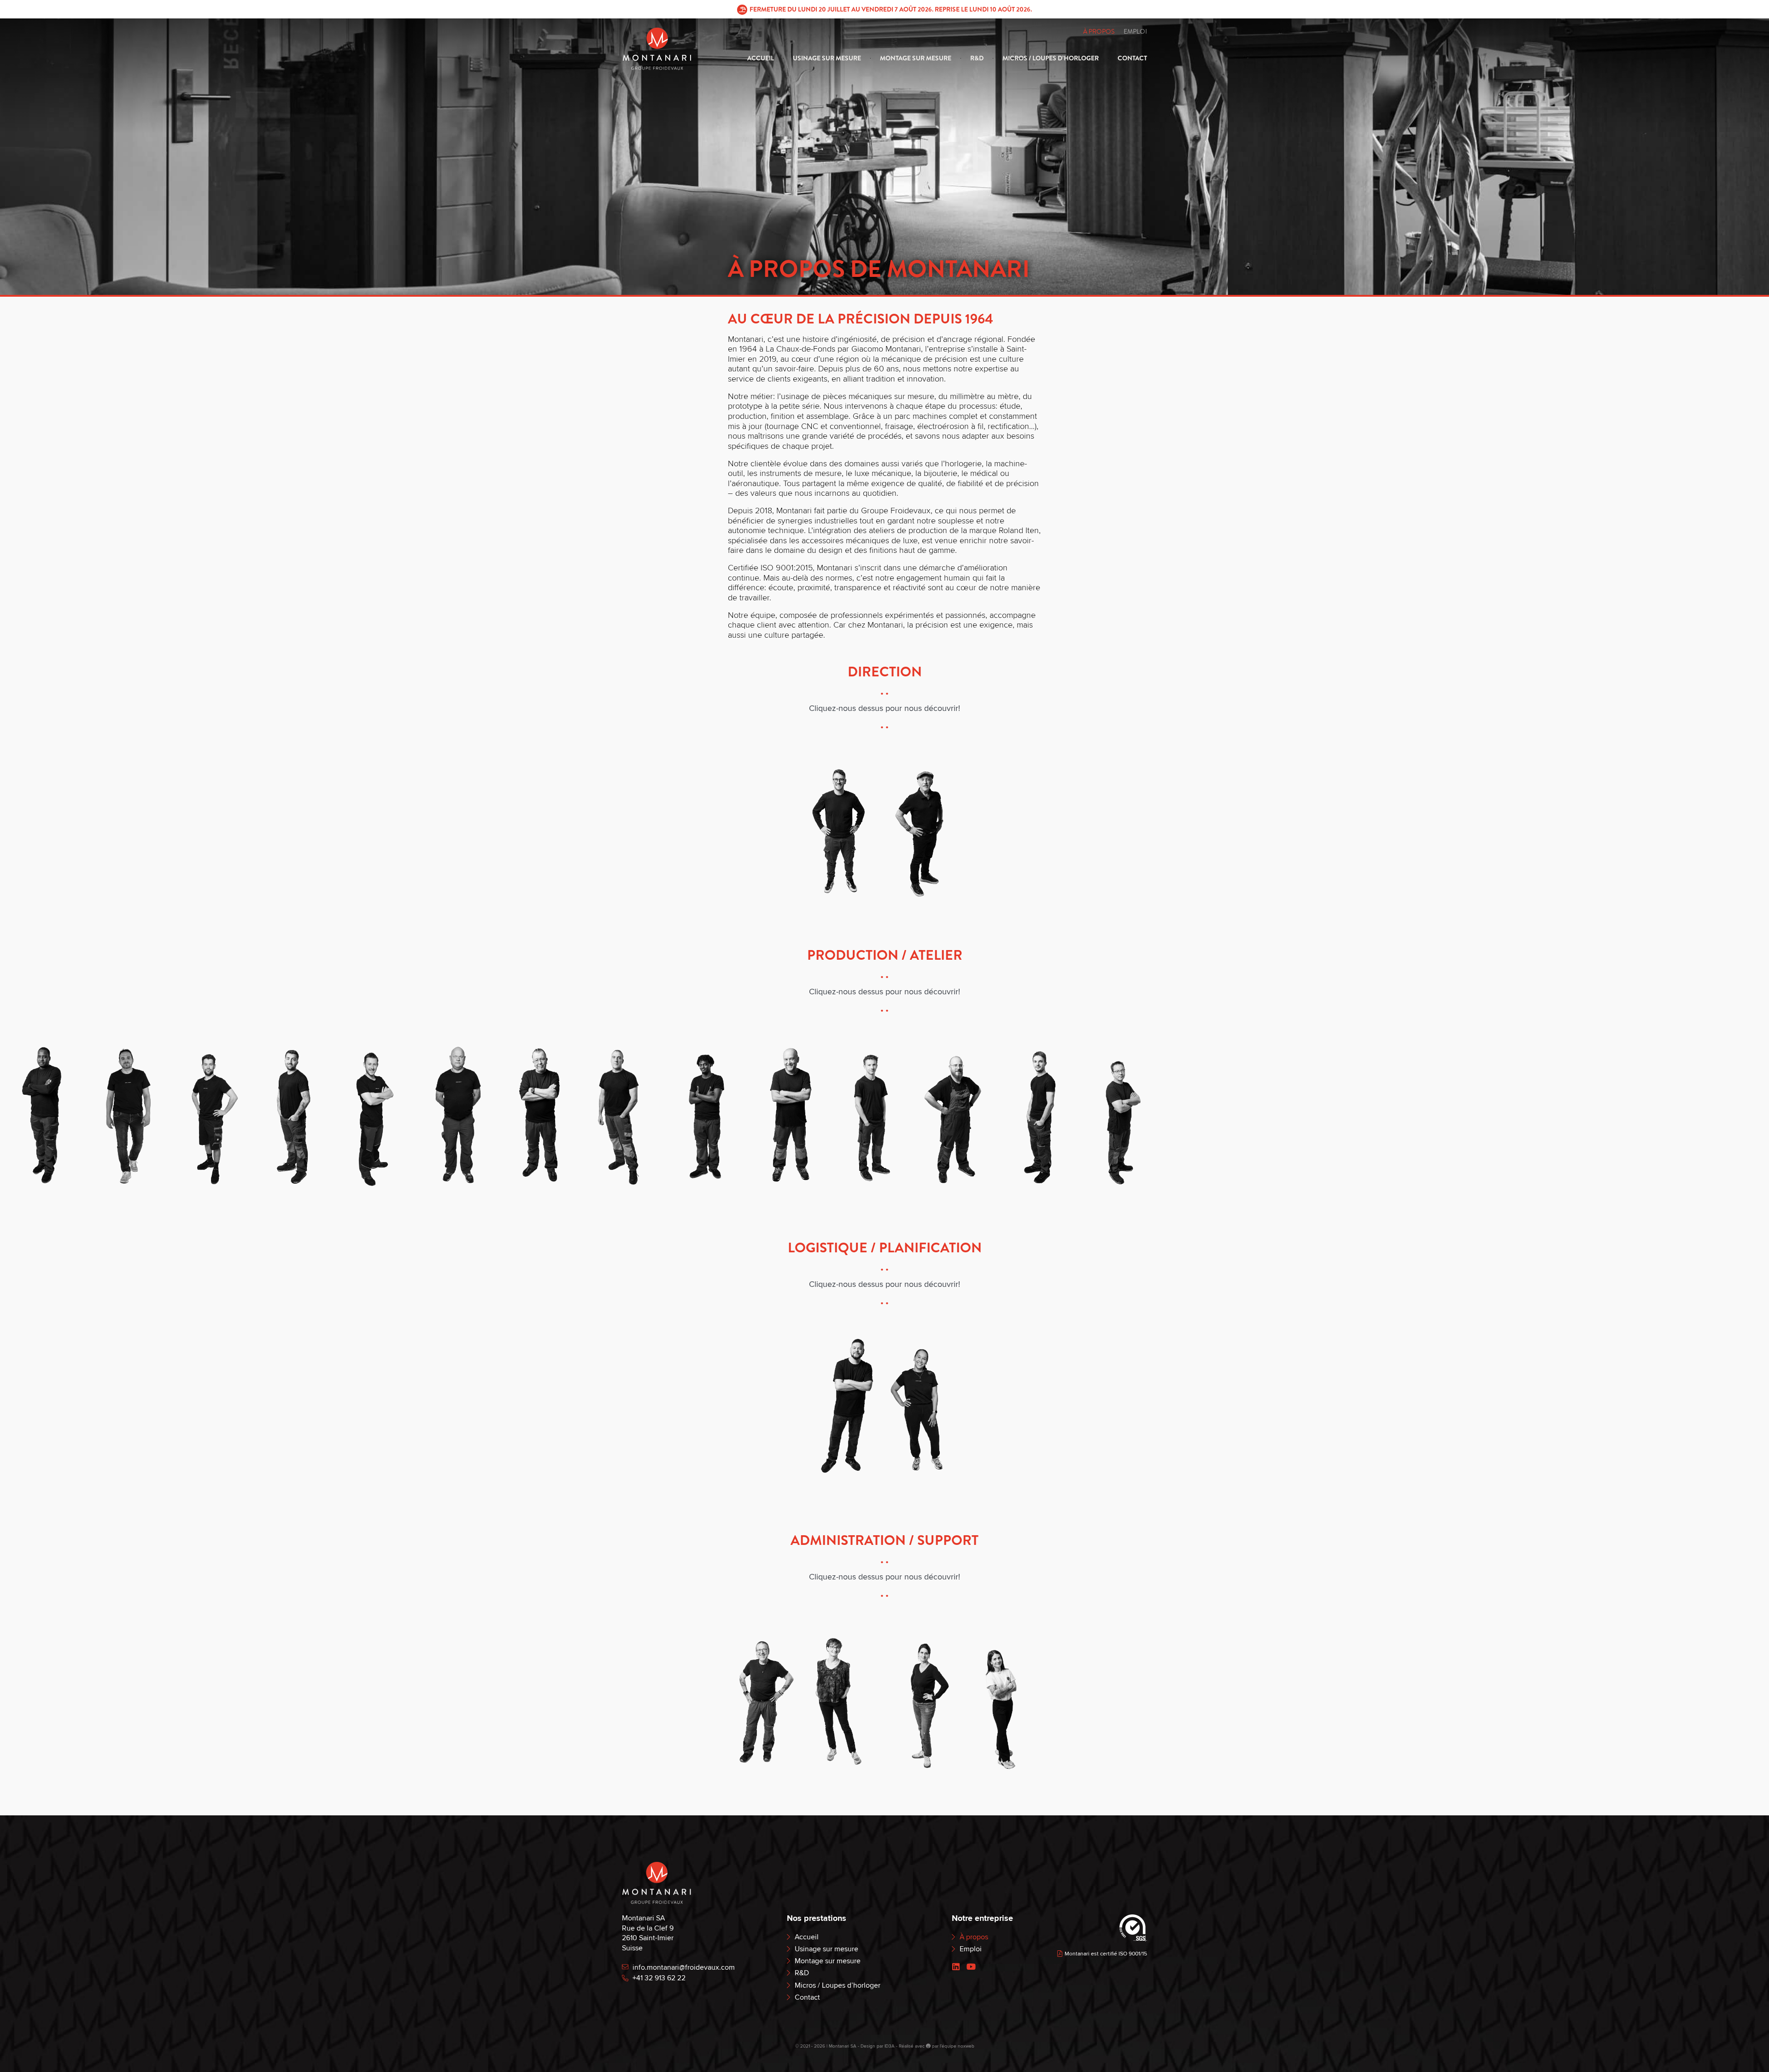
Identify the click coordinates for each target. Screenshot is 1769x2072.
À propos (1099, 32)
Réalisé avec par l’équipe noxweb (937, 2046)
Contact (1132, 58)
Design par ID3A (878, 2046)
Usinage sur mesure (827, 58)
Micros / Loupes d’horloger (1051, 58)
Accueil (761, 58)
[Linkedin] (956, 1967)
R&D (977, 58)
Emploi (1135, 32)
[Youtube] (971, 1967)
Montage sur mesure (916, 58)
